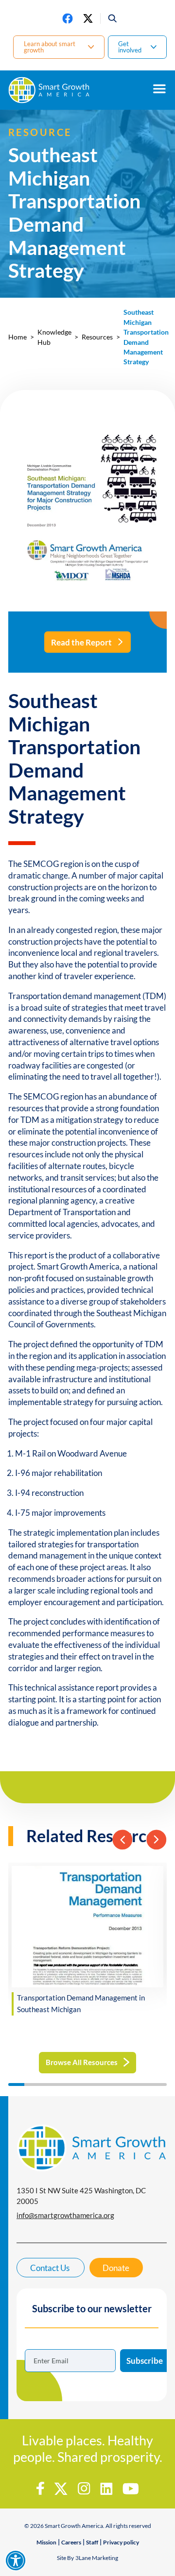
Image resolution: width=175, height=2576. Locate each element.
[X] (88, 18)
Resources (97, 337)
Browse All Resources (82, 2062)
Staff (92, 2542)
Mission (46, 2542)
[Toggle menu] (159, 89)
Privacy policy (121, 2542)
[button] (109, 18)
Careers (71, 2542)
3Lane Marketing (97, 2558)
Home (17, 337)
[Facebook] (68, 18)
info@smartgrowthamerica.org (65, 2215)
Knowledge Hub (54, 337)
